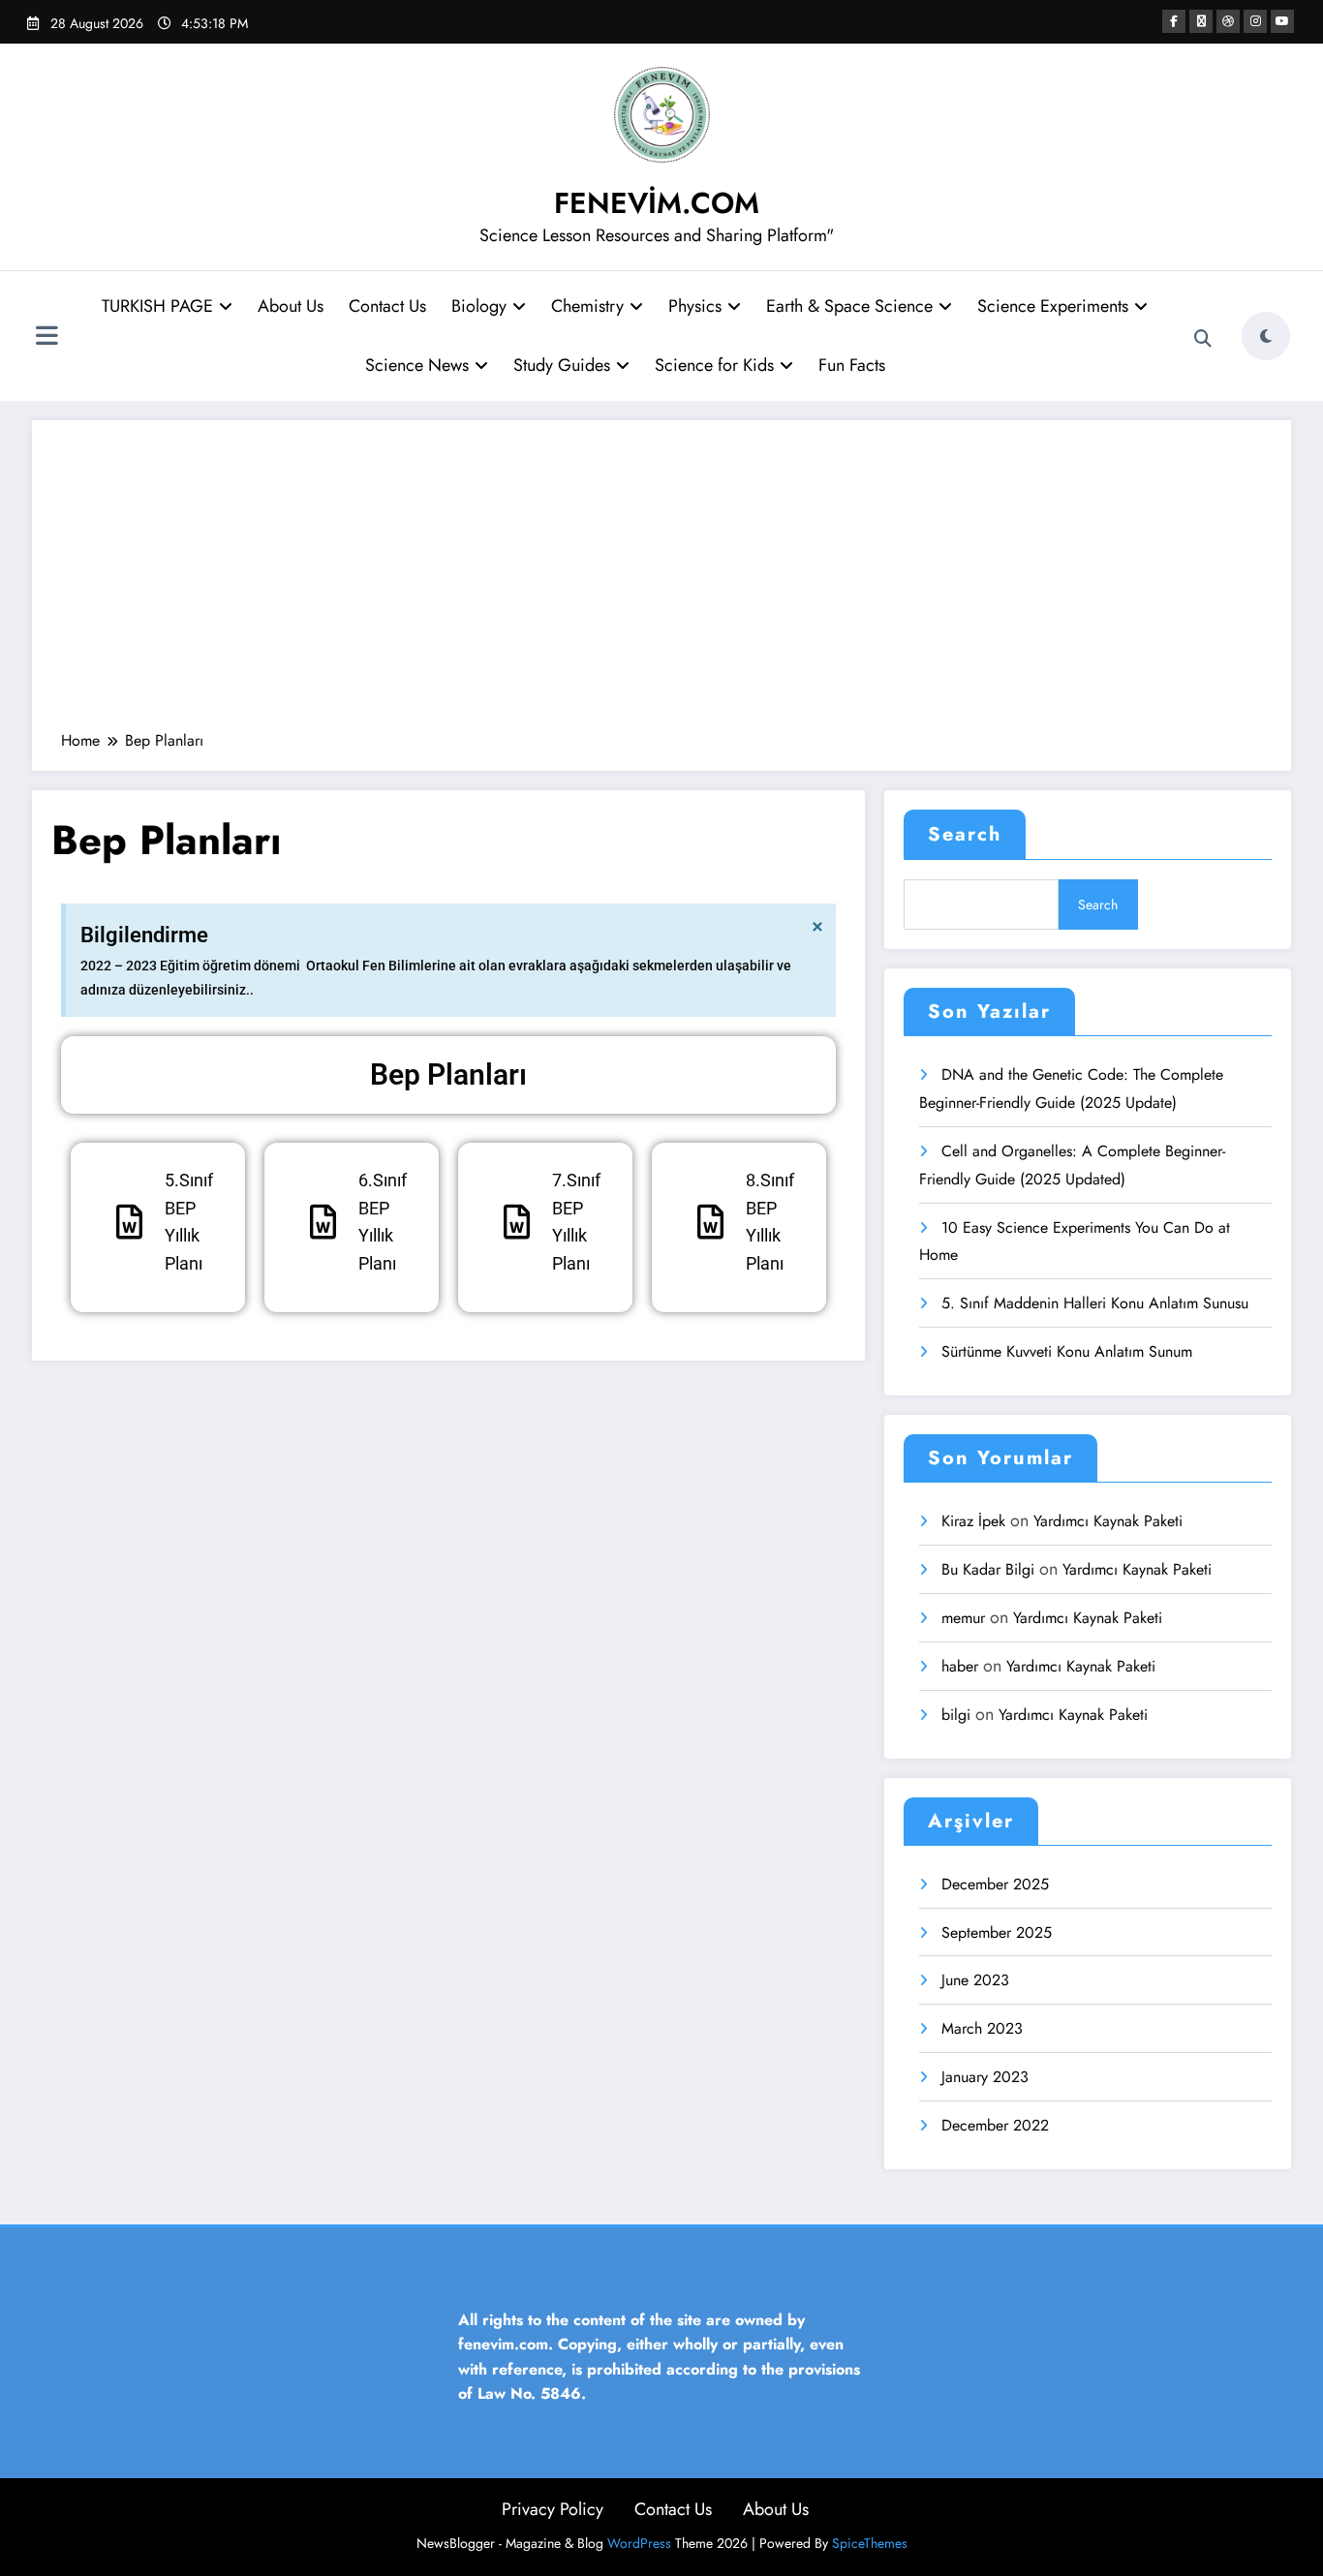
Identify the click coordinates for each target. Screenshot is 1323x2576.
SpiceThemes (870, 2543)
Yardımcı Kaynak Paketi (1108, 1521)
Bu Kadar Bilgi (988, 1569)
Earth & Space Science (849, 306)
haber (960, 1666)
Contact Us (387, 306)
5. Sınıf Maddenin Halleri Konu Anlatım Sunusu (1097, 1303)
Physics (695, 306)
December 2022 (995, 2125)
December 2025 (995, 1884)
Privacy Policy (553, 2509)
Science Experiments (1053, 306)
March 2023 (982, 2028)
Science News (417, 365)
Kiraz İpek (973, 1521)
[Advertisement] (661, 585)
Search (965, 834)
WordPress (639, 2543)
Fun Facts (852, 365)
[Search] (1203, 339)
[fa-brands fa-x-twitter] (1201, 21)
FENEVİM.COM (657, 203)
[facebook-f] (1174, 21)
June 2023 (975, 1980)
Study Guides (562, 365)
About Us (291, 306)
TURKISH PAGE (157, 306)
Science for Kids (714, 365)
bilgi (956, 1715)
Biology (479, 306)
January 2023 (985, 2077)
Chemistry (587, 306)
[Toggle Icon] (46, 338)
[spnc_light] (1266, 336)
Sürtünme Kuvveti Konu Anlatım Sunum (1067, 1351)
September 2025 (997, 1932)
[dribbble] (1228, 21)
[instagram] (1255, 21)
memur (963, 1618)
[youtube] (1282, 21)
